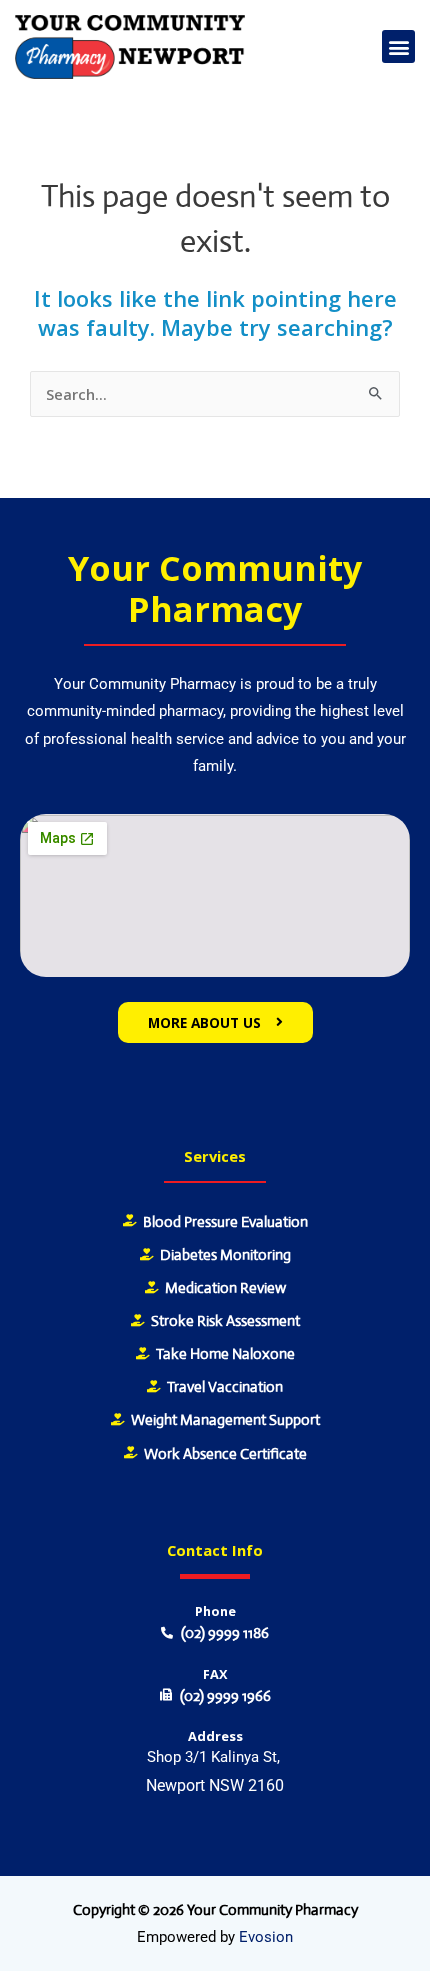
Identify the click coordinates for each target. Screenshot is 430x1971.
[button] (398, 46)
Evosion (266, 1937)
